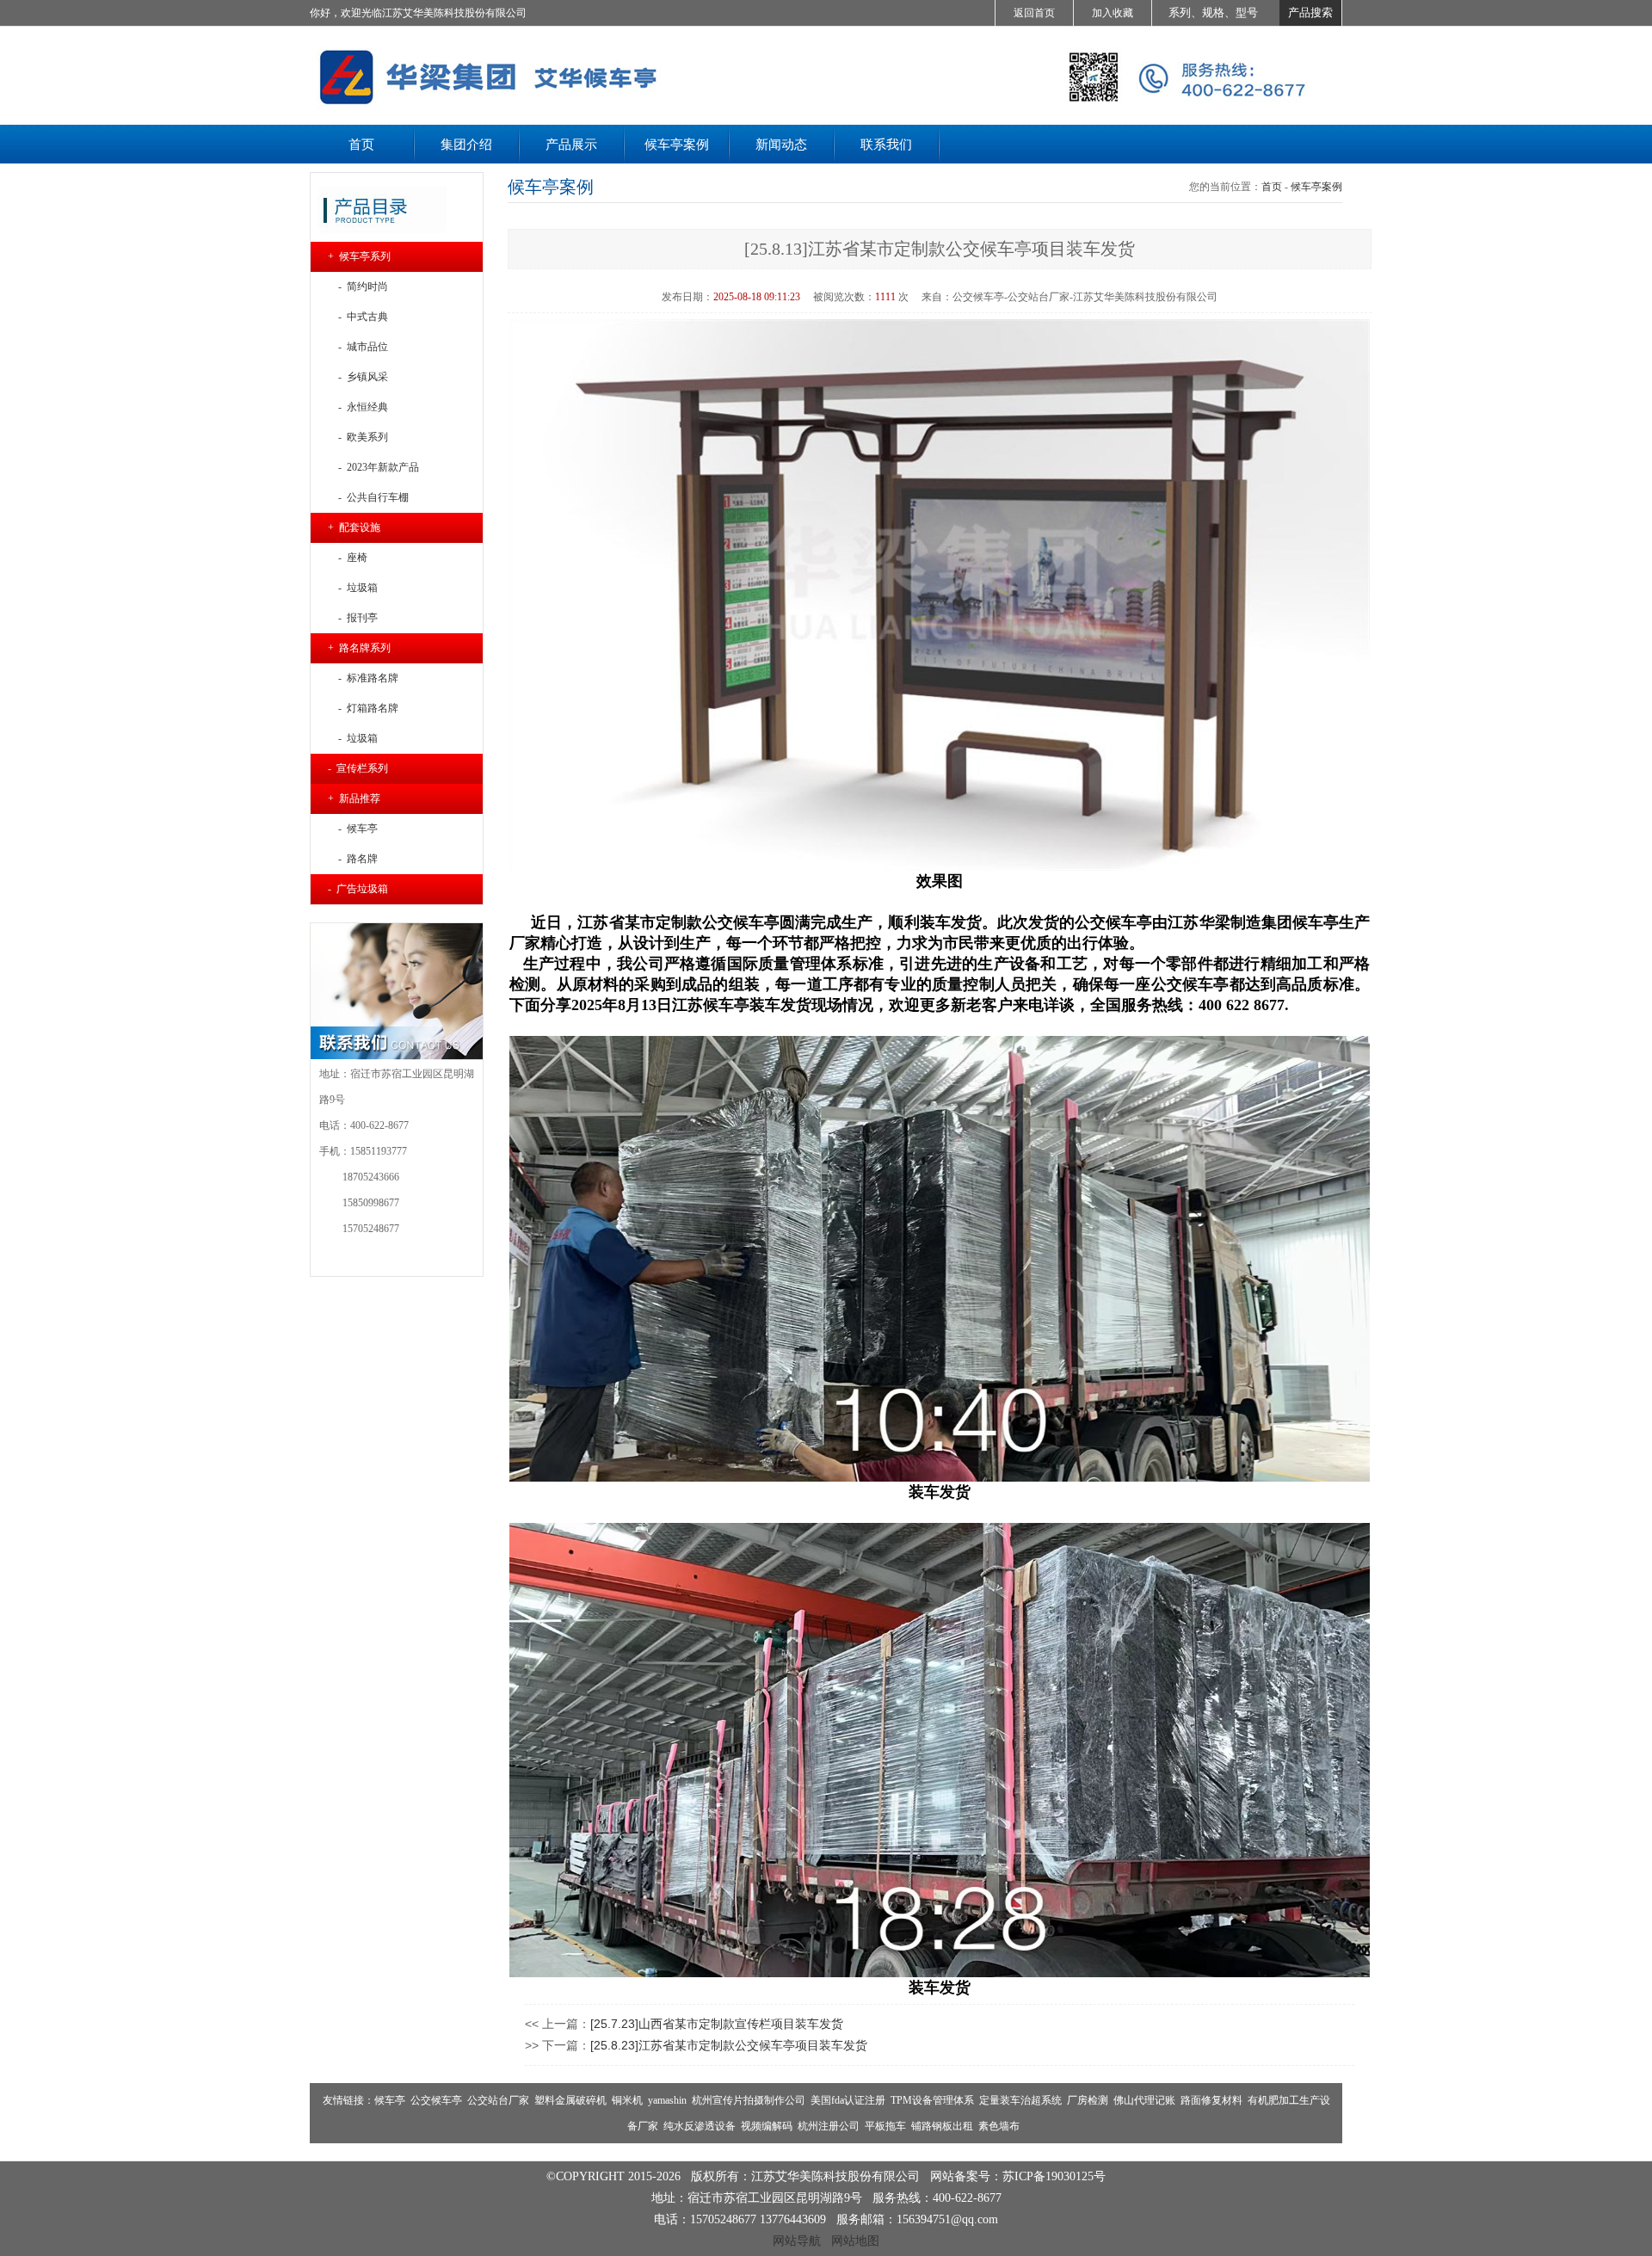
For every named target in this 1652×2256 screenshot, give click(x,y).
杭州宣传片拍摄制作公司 (749, 2100)
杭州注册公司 (829, 2126)
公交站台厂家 (498, 2100)
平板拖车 (885, 2126)
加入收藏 (1113, 13)
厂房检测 (1088, 2100)
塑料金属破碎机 (570, 2100)
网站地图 (855, 2241)
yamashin (667, 2100)
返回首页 (1034, 13)
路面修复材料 (1211, 2100)
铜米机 (627, 2100)
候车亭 (390, 2100)
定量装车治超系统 (1020, 2100)
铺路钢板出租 (942, 2126)
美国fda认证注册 (848, 2100)
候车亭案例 (1316, 187)
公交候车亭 (436, 2100)
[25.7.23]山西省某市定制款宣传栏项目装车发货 (717, 2024)
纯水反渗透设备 (700, 2126)
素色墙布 (999, 2126)
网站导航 (797, 2241)
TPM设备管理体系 (932, 2100)
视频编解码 (767, 2126)
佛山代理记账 (1144, 2100)
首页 (1272, 187)
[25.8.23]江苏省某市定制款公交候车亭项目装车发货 (729, 2045)
